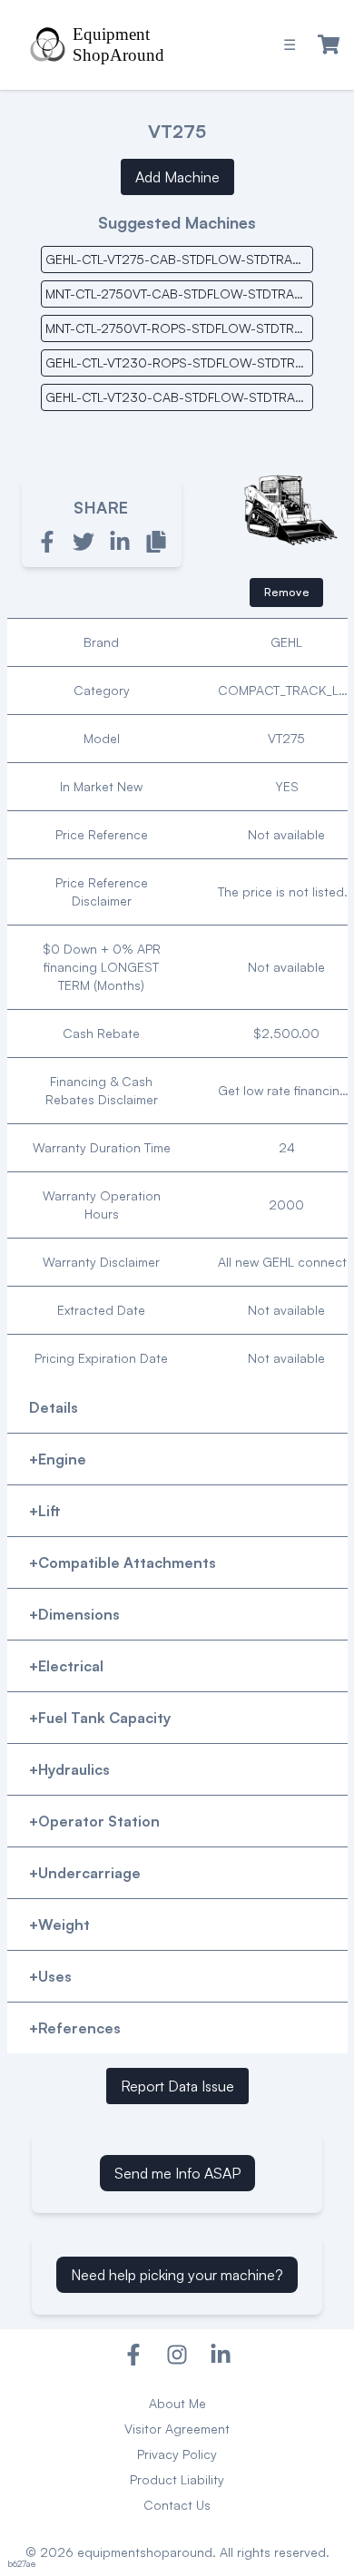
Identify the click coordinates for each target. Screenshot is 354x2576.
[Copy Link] (156, 542)
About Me (177, 2403)
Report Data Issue (177, 2086)
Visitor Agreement (177, 2429)
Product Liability (177, 2479)
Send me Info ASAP (177, 2173)
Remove (287, 592)
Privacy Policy (177, 2454)
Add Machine (177, 177)
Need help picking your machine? (177, 2275)
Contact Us (177, 2505)
